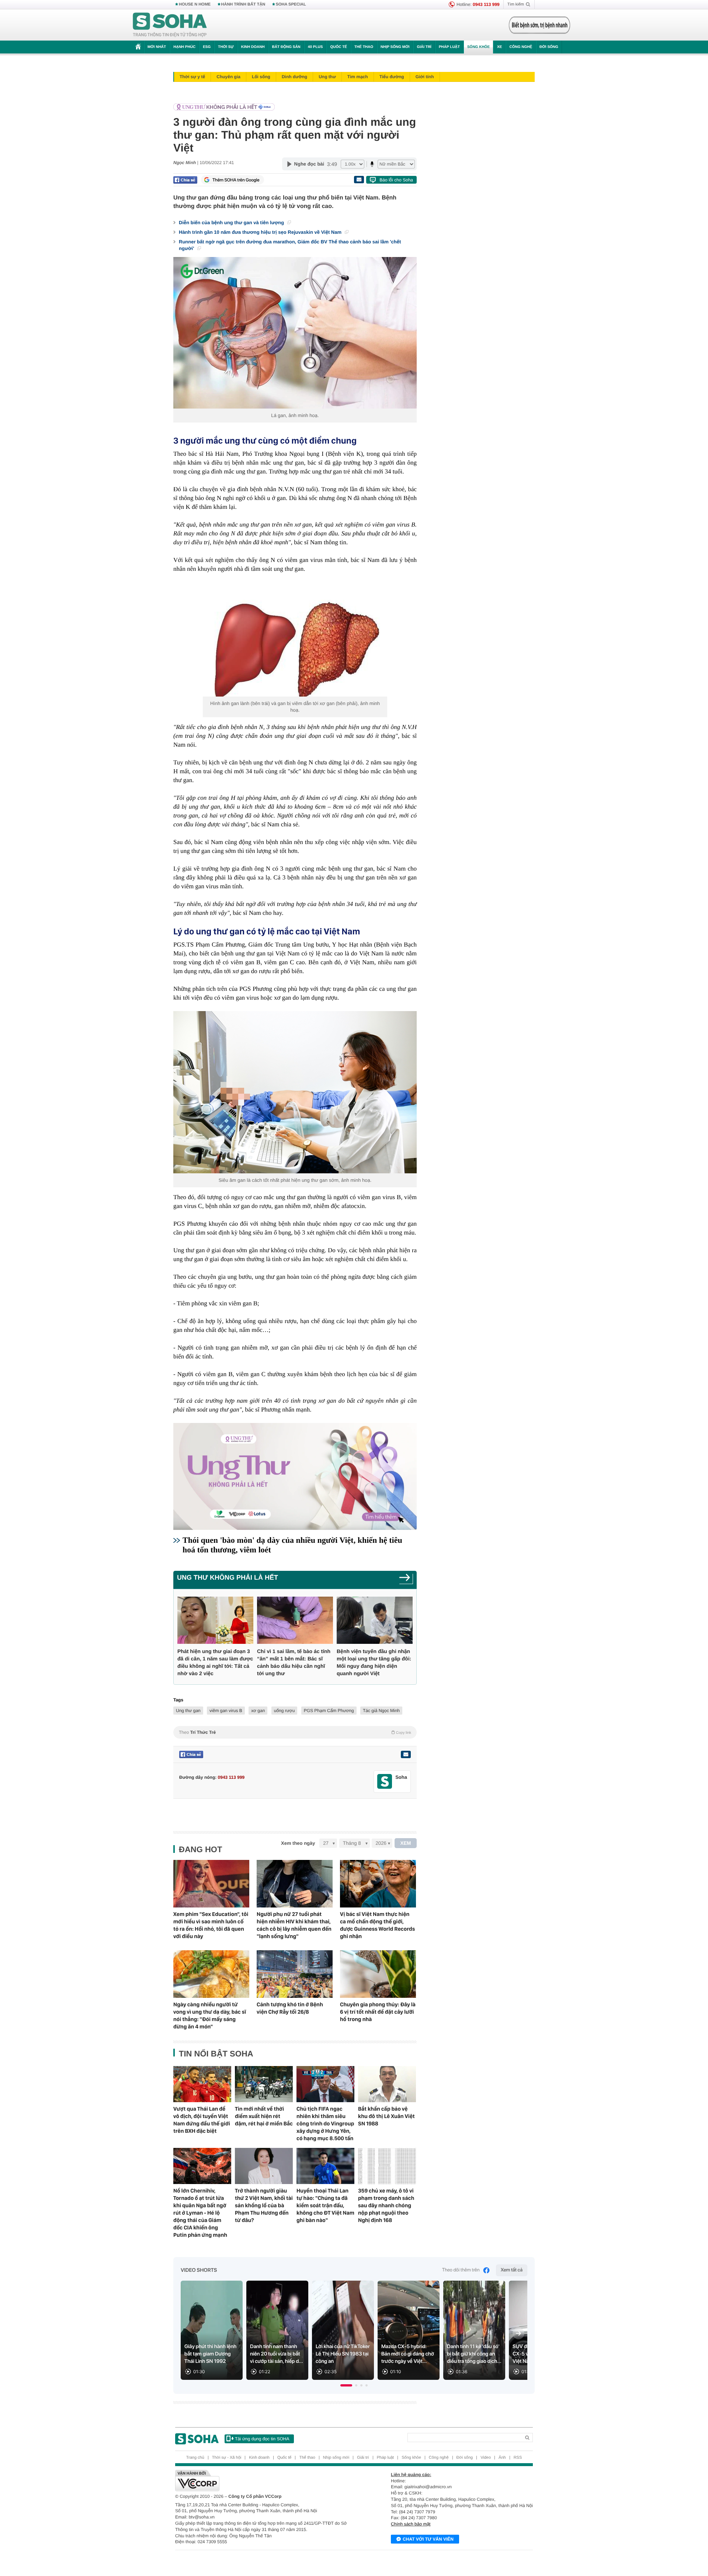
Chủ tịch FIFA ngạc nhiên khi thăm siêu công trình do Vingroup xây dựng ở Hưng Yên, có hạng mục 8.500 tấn (325, 2124)
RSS (518, 2458)
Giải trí (424, 47)
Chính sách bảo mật (411, 2524)
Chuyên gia (228, 77)
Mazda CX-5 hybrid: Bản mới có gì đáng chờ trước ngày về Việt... (408, 2354)
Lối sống (261, 77)
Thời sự (226, 47)
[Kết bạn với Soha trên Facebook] (385, 1782)
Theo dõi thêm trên (461, 2270)
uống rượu (284, 1711)
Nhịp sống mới (395, 47)
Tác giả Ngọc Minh (381, 1711)
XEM (406, 1843)
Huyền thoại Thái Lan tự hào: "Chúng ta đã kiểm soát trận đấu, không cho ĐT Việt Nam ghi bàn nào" (325, 2205)
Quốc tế (339, 47)
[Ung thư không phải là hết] (293, 107)
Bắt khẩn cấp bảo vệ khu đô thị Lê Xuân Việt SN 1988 (386, 2116)
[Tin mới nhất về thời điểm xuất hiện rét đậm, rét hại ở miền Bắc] (264, 2084)
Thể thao (364, 47)
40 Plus (315, 47)
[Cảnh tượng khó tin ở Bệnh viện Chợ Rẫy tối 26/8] (295, 1974)
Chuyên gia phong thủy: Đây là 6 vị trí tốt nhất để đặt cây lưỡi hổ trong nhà (378, 2012)
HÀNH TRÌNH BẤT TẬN (243, 4)
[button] (346, 2385)
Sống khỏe (478, 47)
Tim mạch (358, 77)
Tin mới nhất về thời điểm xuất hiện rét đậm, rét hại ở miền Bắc (264, 2116)
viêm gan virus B (226, 1711)
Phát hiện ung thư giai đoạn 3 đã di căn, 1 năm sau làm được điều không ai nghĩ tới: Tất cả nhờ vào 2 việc (215, 1662)
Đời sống (549, 47)
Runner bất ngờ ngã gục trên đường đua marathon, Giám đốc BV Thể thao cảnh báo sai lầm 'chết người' (290, 245)
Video (486, 2458)
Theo (295, 1732)
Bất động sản (286, 47)
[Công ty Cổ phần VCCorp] (265, 2480)
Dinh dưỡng (294, 77)
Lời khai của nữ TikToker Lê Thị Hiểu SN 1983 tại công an (343, 2354)
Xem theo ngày (298, 1843)
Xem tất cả (512, 2270)
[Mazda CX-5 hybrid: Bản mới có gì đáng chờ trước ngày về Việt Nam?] (409, 2330)
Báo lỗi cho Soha (396, 180)
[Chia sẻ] (185, 180)
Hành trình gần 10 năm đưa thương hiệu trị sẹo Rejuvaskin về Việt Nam (261, 232)
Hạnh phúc (184, 47)
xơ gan (258, 1711)
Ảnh (502, 2458)
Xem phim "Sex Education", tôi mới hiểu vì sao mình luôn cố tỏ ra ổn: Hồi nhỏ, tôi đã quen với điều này (211, 1925)
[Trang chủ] (170, 25)
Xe (499, 47)
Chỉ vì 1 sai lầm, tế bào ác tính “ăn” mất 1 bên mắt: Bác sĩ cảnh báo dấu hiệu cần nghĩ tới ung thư (294, 1662)
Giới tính (425, 77)
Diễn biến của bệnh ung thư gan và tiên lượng (232, 223)
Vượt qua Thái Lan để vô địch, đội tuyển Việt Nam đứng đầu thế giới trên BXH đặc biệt (202, 2120)
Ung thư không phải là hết (228, 1577)
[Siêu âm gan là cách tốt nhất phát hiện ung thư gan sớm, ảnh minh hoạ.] (295, 1092)
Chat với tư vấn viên (428, 2539)
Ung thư (327, 77)
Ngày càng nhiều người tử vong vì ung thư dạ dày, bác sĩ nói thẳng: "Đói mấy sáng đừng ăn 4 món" (210, 2016)
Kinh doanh (253, 47)
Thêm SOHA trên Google (236, 180)
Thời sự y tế (192, 77)
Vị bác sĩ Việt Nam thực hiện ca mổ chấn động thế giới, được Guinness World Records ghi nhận (377, 1925)
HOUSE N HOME (195, 4)
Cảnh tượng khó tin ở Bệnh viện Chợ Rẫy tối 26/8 (290, 2008)
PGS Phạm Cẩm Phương (329, 1711)
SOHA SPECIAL (291, 4)
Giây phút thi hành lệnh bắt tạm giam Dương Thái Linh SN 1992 (210, 2354)
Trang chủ (195, 2458)
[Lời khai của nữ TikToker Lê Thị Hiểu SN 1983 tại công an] (343, 2330)
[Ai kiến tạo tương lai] (537, 25)
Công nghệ (521, 47)
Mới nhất (157, 47)
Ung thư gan (188, 1711)
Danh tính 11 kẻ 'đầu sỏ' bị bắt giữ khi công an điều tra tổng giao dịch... (474, 2354)
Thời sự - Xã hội (227, 2458)
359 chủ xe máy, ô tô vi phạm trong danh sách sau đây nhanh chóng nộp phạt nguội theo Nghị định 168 (386, 2205)
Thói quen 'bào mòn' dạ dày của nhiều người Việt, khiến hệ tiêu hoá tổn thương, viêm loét (292, 1545)
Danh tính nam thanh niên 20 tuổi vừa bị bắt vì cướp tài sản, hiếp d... (277, 2354)
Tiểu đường (392, 77)
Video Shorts (199, 2270)
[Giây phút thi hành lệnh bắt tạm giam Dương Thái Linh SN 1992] (212, 2330)
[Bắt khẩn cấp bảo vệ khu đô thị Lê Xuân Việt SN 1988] (387, 2084)
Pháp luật (449, 47)
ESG (207, 47)
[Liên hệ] (406, 1754)
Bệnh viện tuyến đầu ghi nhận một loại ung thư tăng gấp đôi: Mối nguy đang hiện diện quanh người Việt (374, 1662)
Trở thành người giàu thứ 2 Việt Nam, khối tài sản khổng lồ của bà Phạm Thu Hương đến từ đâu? (264, 2205)
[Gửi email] (359, 180)
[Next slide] (518, 2333)
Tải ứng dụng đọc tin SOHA (262, 2439)
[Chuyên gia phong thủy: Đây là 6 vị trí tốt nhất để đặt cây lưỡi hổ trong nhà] (378, 1974)
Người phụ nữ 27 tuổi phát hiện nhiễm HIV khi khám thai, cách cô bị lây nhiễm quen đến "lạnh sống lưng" (294, 1925)
